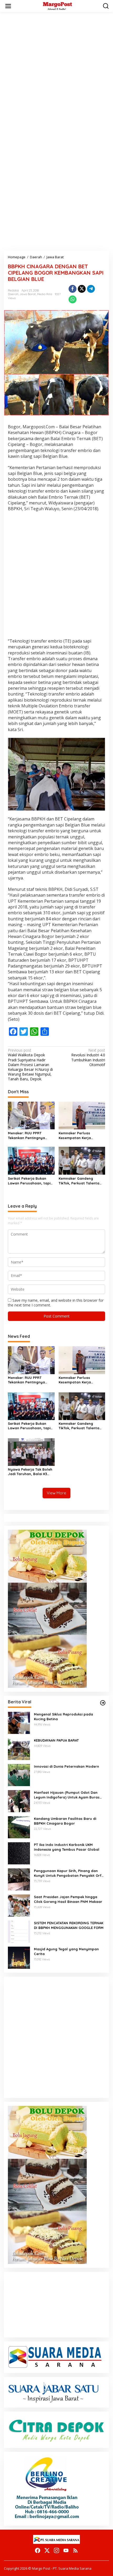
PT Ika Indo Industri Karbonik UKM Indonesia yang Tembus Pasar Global (67, 1847)
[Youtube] (66, 2550)
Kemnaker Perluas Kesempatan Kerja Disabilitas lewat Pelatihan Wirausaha (82, 1136)
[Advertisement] (56, 73)
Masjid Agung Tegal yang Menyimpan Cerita (66, 1951)
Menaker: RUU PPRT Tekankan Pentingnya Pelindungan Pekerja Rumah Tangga (26, 1136)
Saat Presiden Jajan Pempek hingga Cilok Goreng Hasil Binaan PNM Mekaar (68, 1899)
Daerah (13, 294)
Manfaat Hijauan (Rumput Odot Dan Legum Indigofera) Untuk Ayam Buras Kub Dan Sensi (67, 1795)
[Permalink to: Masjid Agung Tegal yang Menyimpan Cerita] (19, 1957)
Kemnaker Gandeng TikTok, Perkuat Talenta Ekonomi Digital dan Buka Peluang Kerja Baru (81, 1181)
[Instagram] (56, 2550)
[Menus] (8, 6)
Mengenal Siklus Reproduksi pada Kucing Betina (63, 1717)
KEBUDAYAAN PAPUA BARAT (56, 1740)
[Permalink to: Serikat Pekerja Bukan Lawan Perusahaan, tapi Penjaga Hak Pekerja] (31, 1160)
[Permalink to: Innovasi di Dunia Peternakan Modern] (19, 1775)
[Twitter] (47, 2550)
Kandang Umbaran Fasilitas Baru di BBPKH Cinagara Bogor (65, 1821)
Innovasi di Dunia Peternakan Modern (66, 1766)
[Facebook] (38, 2550)
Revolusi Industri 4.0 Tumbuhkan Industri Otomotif (88, 1058)
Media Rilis (45, 294)
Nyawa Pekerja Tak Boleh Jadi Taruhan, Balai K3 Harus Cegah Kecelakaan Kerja (30, 1472)
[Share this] (73, 289)
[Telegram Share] (91, 289)
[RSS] (75, 2550)
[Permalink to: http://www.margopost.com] (103, 1703)
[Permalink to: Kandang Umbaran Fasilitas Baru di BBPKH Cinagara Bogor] (19, 1827)
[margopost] (58, 6)
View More (56, 1493)
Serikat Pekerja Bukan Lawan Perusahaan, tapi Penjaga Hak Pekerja (29, 1181)
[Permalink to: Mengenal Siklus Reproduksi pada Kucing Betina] (19, 1722)
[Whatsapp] (73, 299)
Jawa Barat (28, 294)
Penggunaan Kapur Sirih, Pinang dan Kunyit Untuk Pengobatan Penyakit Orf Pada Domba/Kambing (68, 1873)
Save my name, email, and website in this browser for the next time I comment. (56, 1303)
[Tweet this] (82, 289)
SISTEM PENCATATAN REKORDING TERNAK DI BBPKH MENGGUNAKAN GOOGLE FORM (69, 1925)
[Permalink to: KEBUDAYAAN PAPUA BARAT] (19, 1749)
